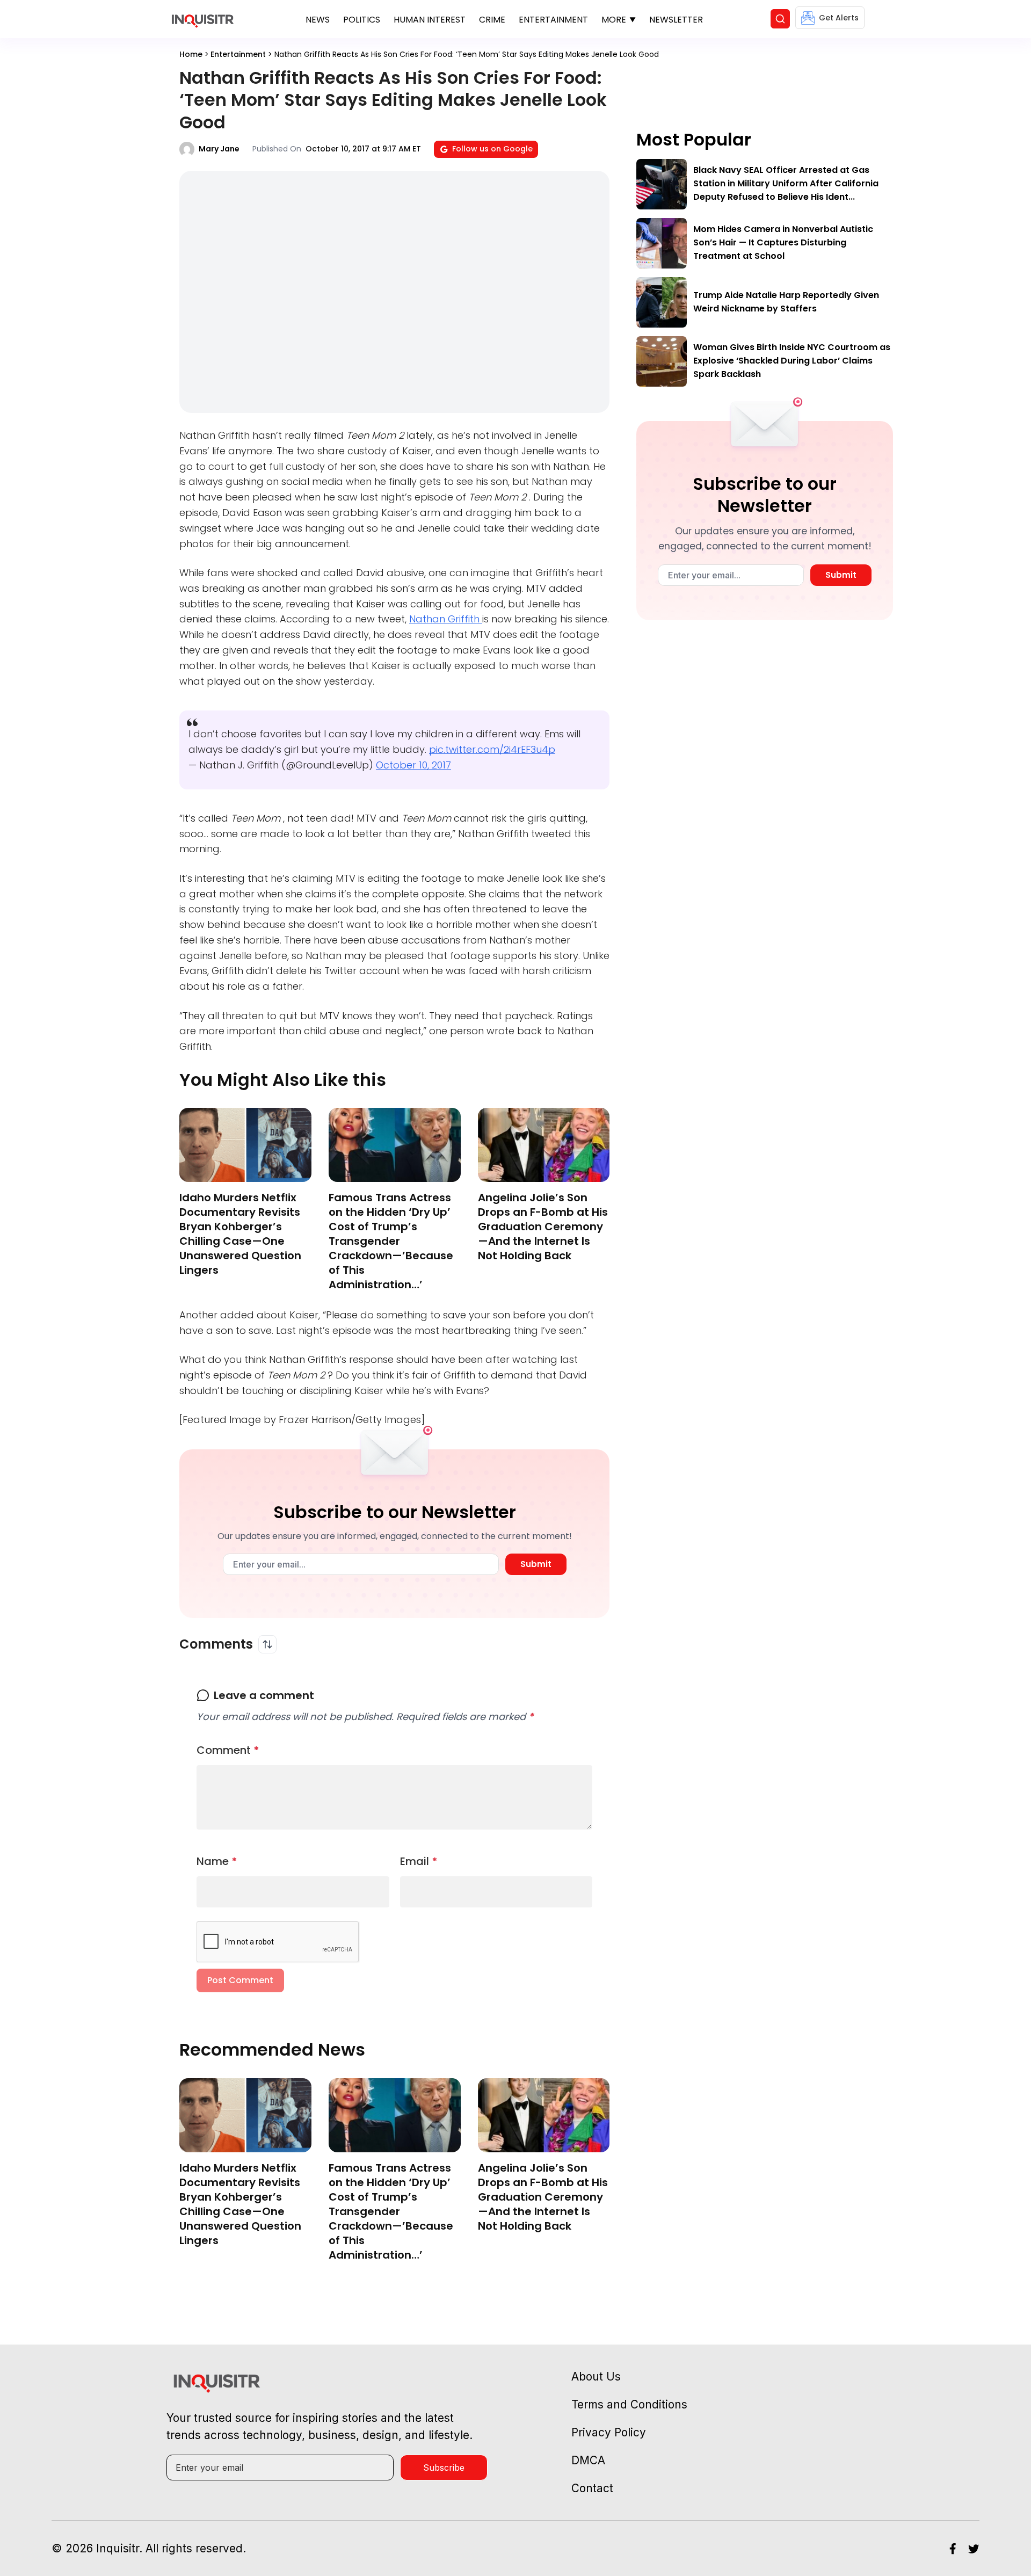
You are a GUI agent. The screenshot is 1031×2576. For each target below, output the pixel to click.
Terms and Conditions (629, 2404)
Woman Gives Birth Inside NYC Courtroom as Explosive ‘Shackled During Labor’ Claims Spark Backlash (792, 361)
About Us (596, 2377)
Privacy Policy (609, 2432)
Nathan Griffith (446, 619)
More (614, 20)
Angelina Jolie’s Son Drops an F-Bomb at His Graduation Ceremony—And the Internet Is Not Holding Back (543, 1227)
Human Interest (430, 20)
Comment (228, 1750)
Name (217, 1861)
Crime (492, 20)
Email (419, 1861)
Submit (536, 1564)
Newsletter (676, 20)
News (318, 20)
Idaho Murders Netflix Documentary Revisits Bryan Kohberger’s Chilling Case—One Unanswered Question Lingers (240, 1234)
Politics (362, 20)
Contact (592, 2488)
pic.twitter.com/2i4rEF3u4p (492, 749)
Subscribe (444, 2468)
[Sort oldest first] (267, 1644)
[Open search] (780, 19)
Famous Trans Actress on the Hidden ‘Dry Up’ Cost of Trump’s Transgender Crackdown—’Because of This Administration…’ (391, 1241)
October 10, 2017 (413, 765)
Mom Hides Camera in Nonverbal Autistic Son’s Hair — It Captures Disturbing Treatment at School (783, 242)
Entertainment (553, 20)
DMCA (588, 2460)
